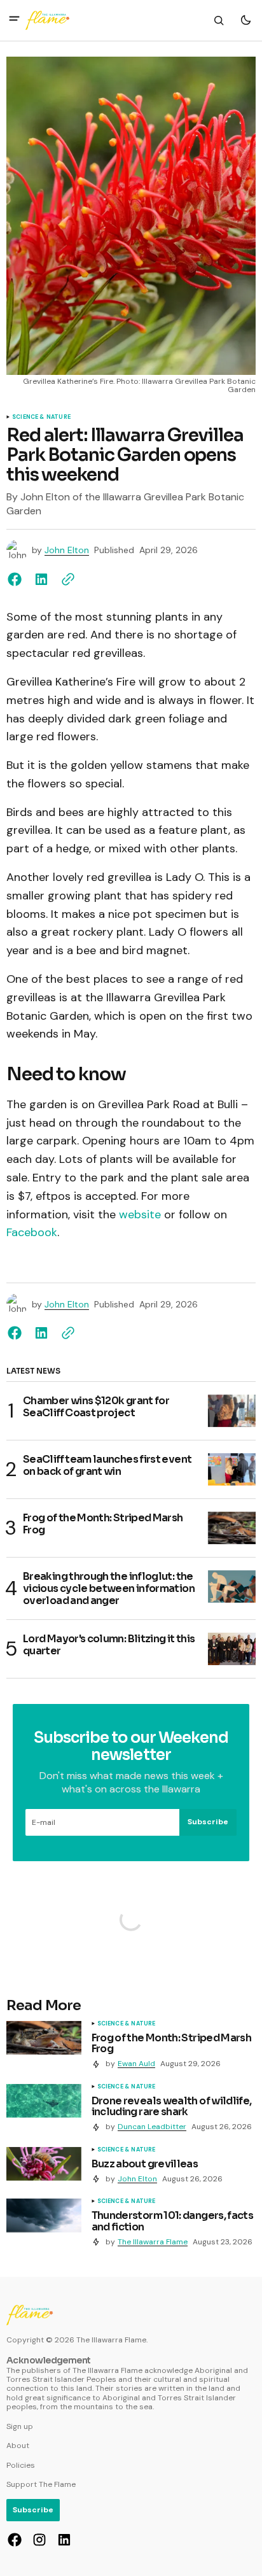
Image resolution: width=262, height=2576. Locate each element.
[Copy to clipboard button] (65, 579)
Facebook (32, 1232)
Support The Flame (41, 2484)
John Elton (67, 550)
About (18, 2446)
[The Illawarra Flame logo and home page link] (47, 20)
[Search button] (219, 20)
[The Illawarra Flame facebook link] (16, 2540)
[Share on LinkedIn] (41, 579)
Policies (21, 2465)
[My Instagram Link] (39, 2540)
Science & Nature (41, 418)
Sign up (20, 2426)
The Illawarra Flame (153, 2242)
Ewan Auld (136, 2064)
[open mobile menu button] (14, 20)
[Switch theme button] (245, 20)
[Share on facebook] (17, 579)
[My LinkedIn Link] (63, 2540)
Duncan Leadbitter (152, 2127)
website (140, 1214)
